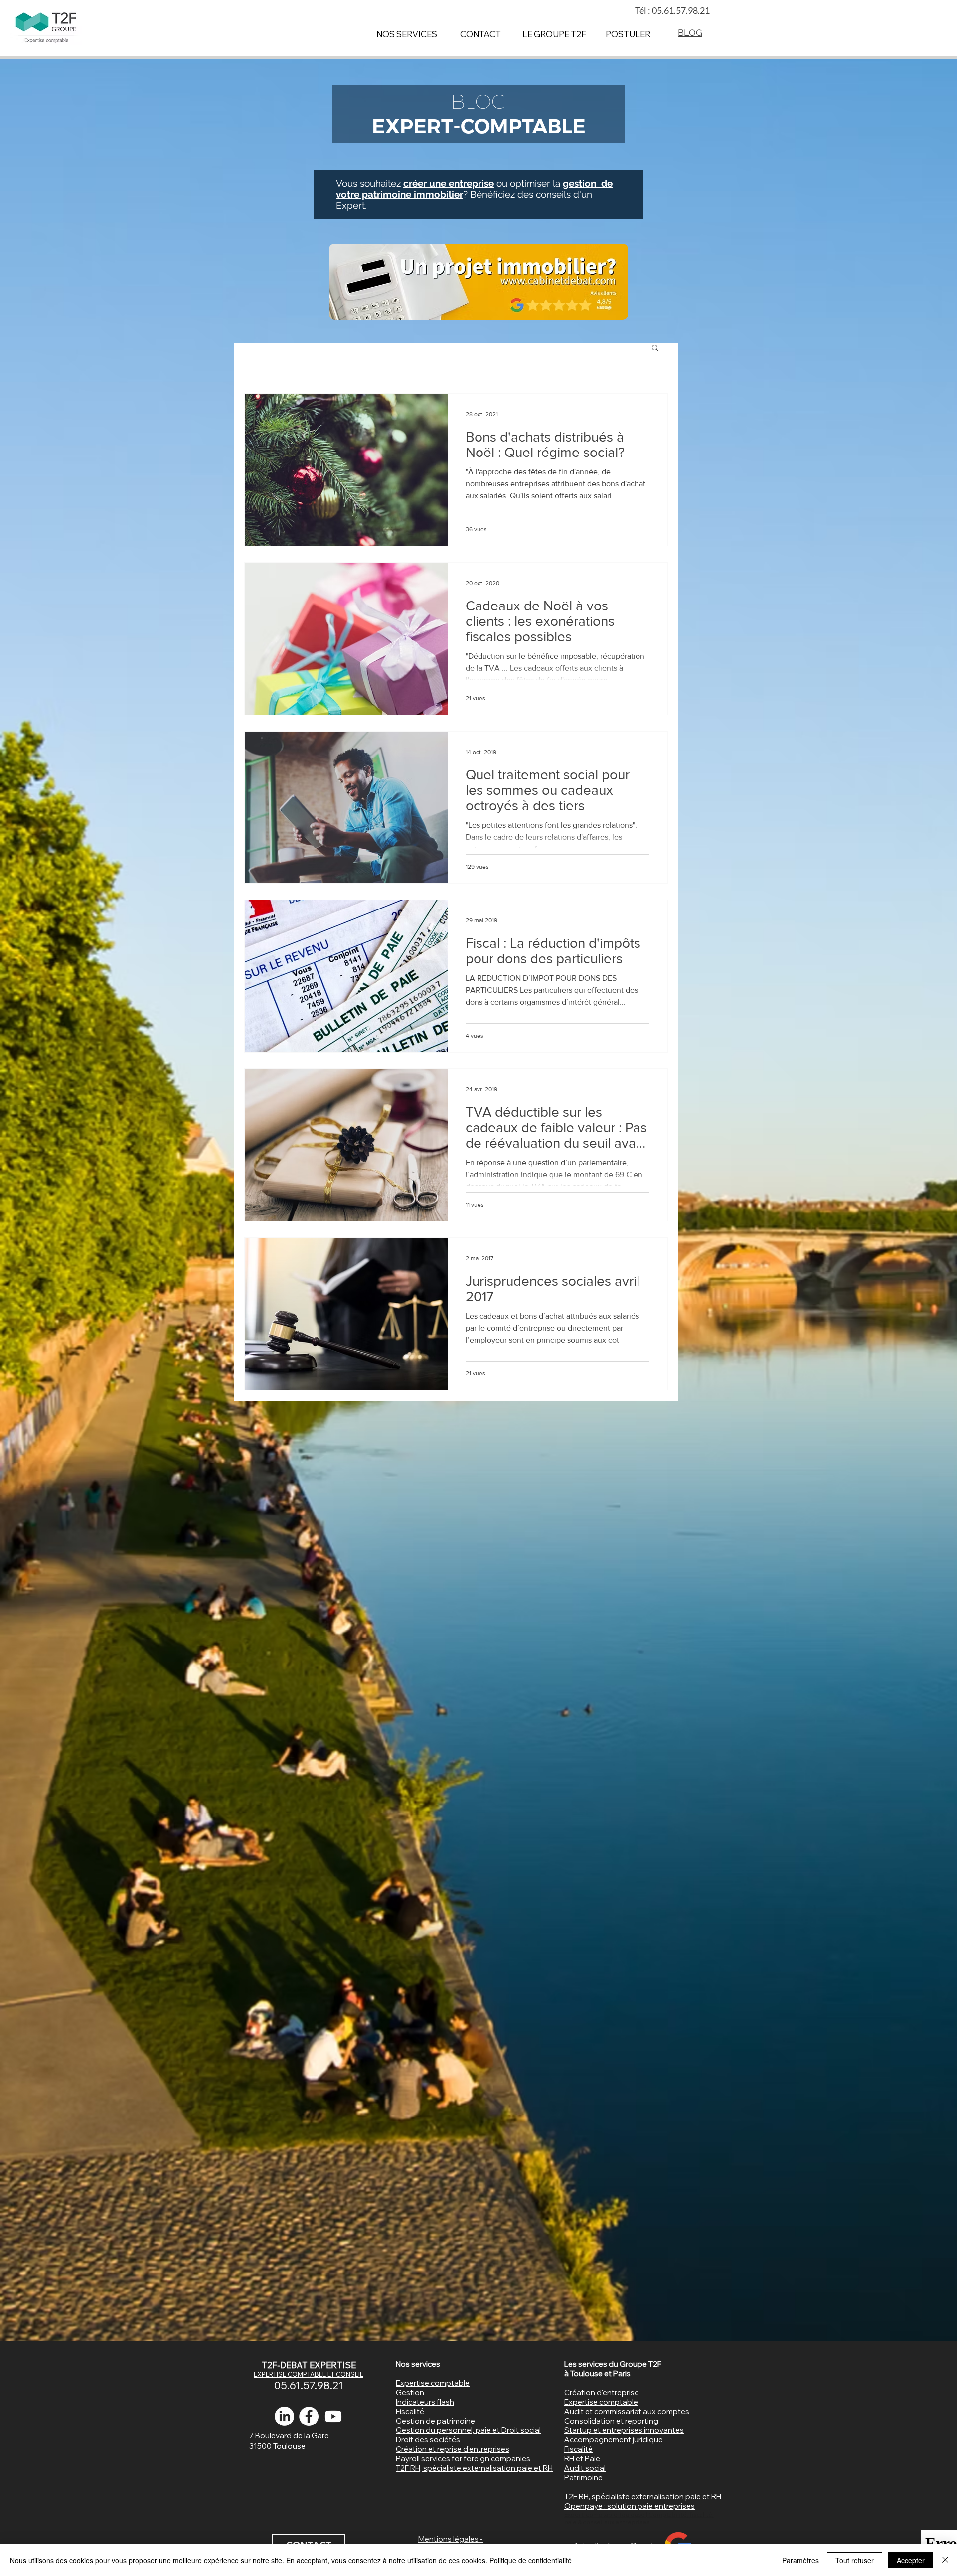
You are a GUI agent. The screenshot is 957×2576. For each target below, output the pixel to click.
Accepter (911, 2560)
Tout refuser (855, 2560)
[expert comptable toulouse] (309, 2416)
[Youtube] (333, 2416)
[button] (655, 349)
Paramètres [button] (800, 2560)
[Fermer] (945, 2560)
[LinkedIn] (284, 2416)
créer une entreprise (449, 183)
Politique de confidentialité (531, 2560)
